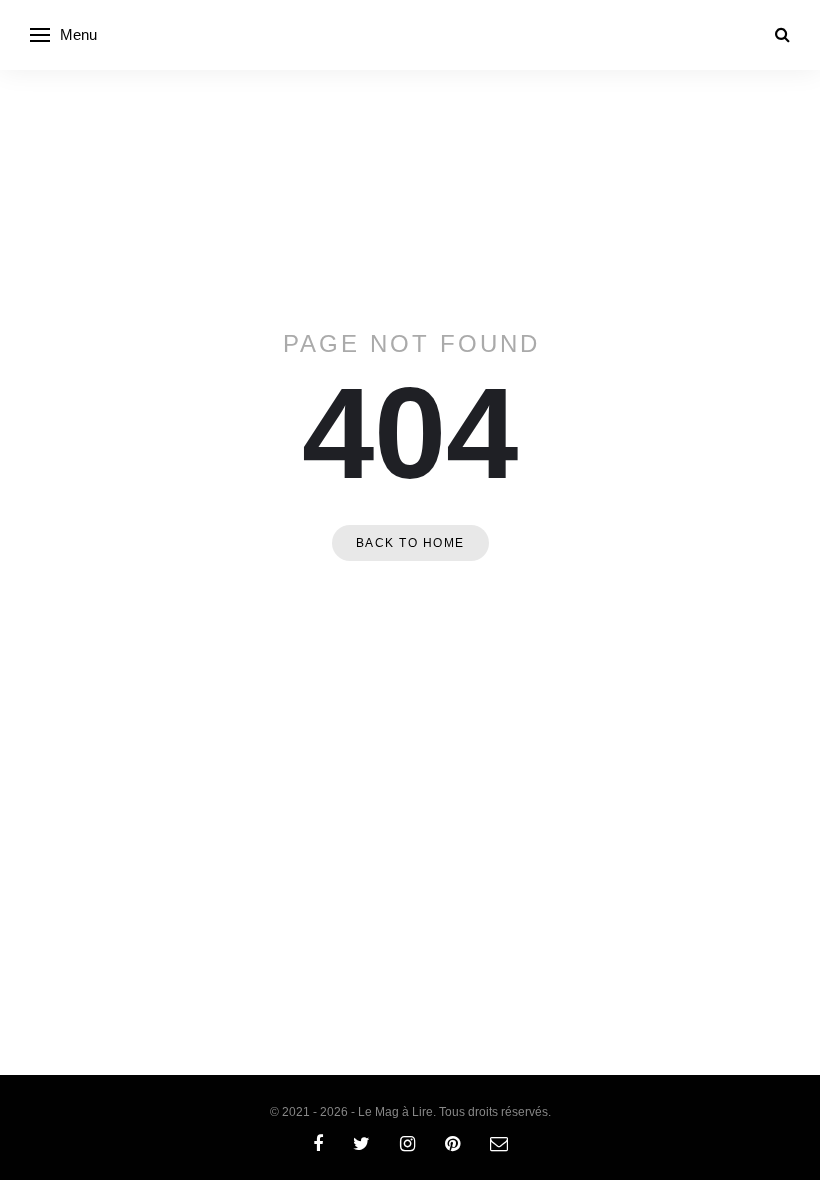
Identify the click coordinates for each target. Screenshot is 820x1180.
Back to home (410, 543)
